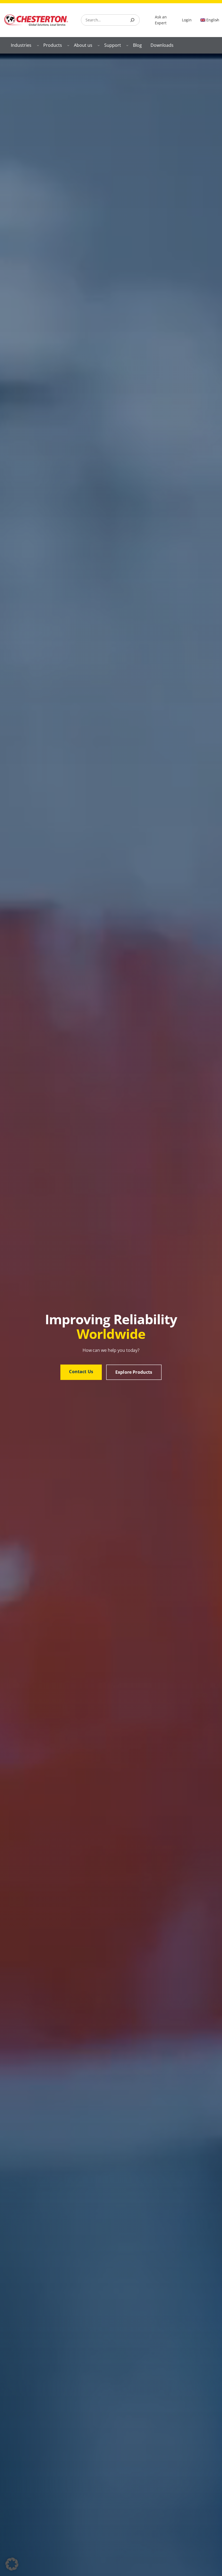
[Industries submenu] (38, 45)
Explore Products (134, 1372)
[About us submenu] (99, 45)
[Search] (132, 20)
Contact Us (81, 1372)
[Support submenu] (127, 45)
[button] (12, 2564)
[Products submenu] (68, 45)
